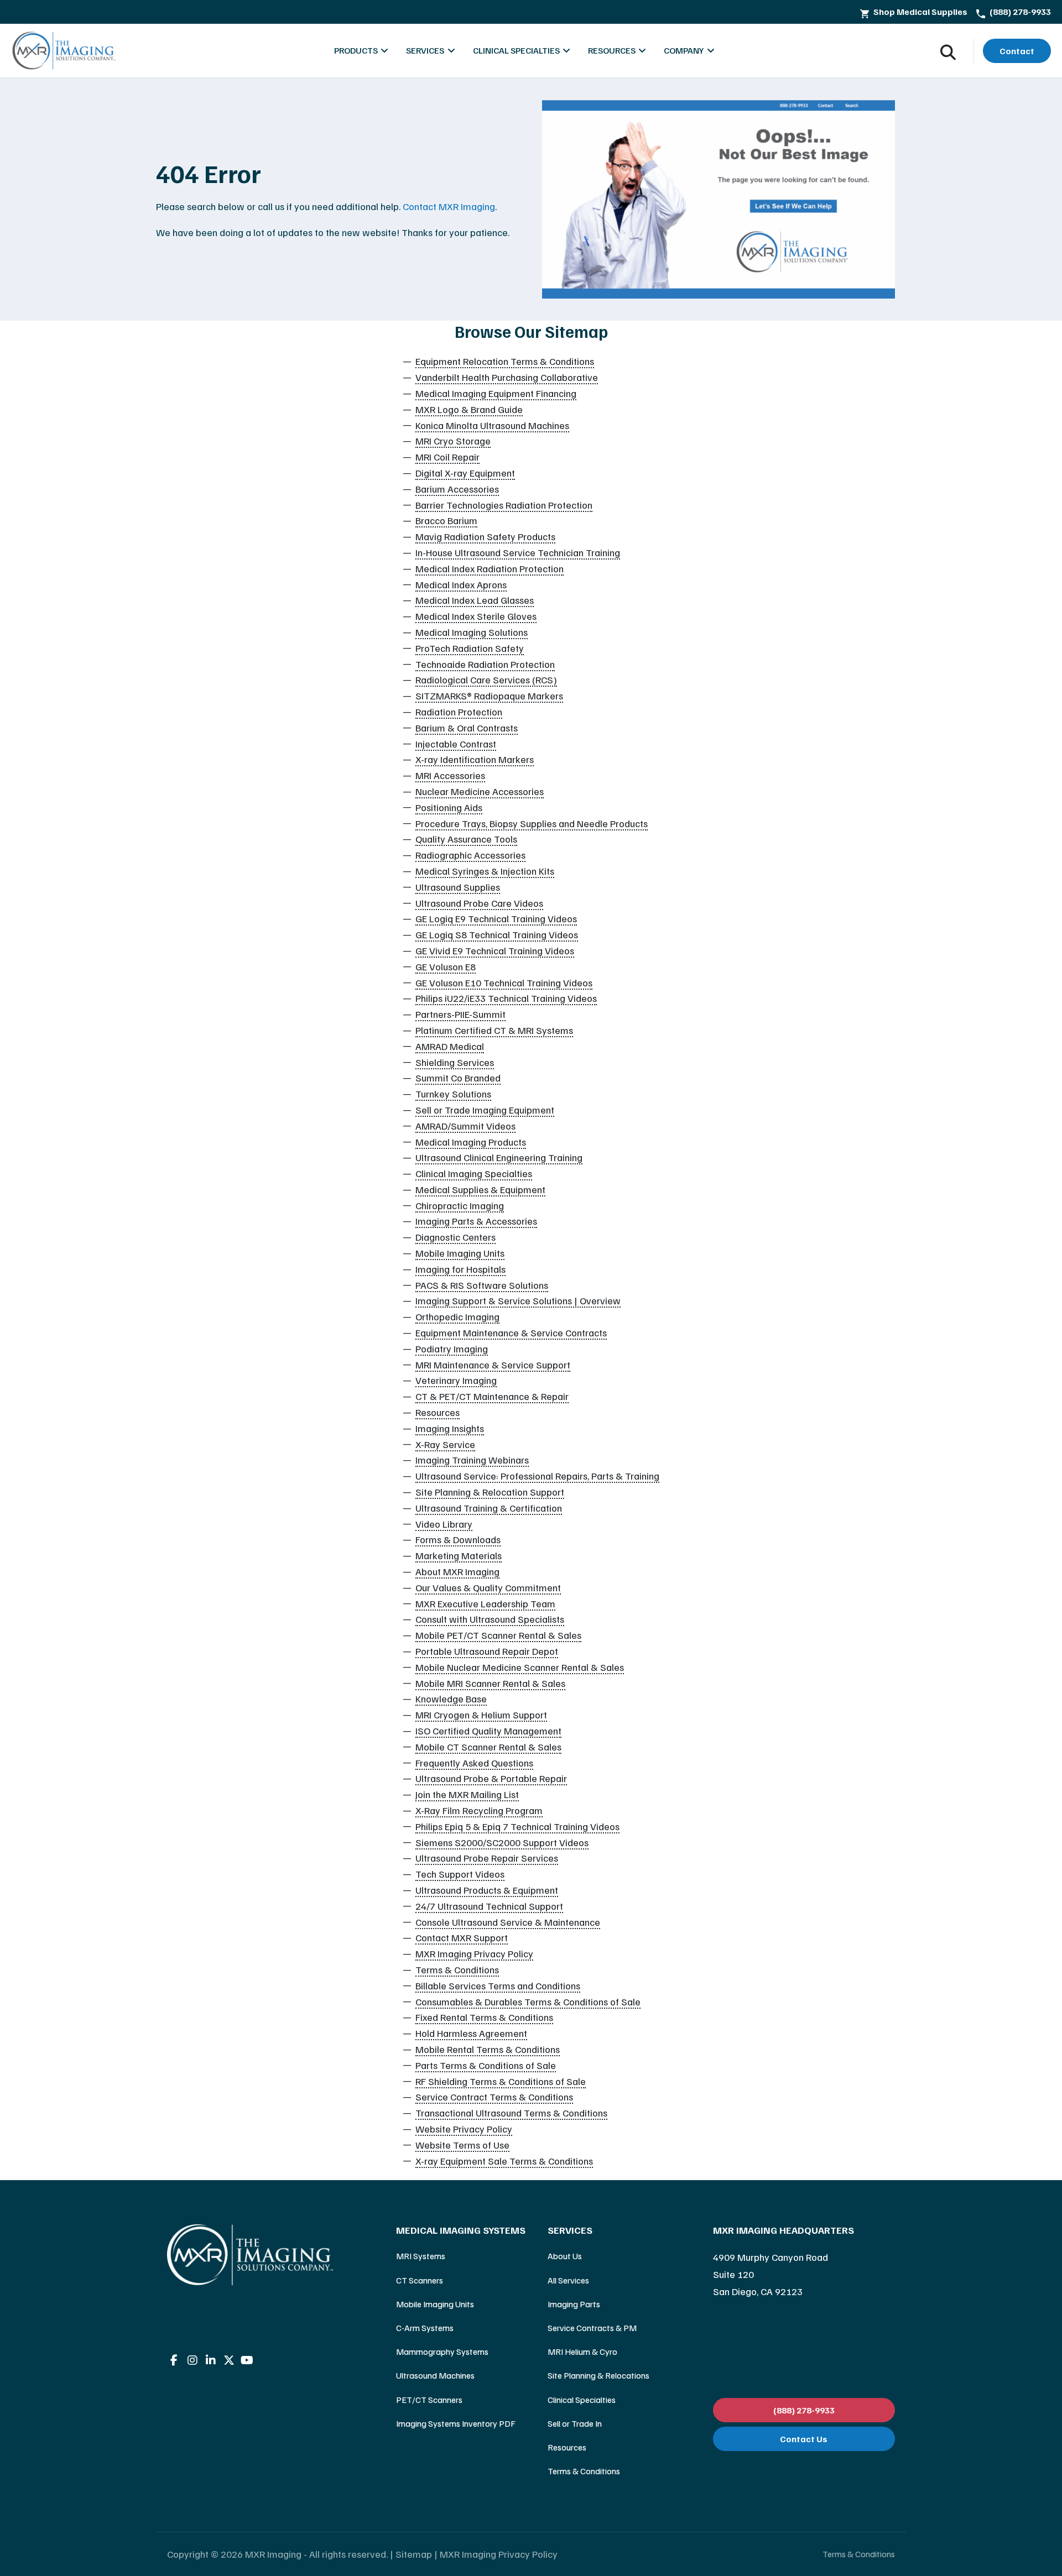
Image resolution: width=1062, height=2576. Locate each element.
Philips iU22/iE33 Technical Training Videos (506, 998)
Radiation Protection (459, 712)
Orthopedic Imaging (457, 1316)
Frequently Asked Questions (474, 1763)
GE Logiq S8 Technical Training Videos (497, 934)
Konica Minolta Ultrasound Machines (492, 425)
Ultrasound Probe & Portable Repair (491, 1778)
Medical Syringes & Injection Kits (485, 871)
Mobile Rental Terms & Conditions (488, 2049)
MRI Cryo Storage (453, 441)
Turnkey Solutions (453, 1094)
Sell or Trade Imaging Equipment (485, 1110)
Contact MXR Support (462, 1937)
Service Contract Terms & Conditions (494, 2097)
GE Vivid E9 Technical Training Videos (495, 950)
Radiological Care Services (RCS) (486, 680)
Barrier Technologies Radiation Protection (504, 505)
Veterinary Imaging (456, 1380)
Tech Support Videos (460, 1874)
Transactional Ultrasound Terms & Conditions (511, 2113)
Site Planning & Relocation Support (490, 1492)
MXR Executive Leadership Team (485, 1603)
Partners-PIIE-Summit (460, 1014)
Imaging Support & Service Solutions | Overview (518, 1300)
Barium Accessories (457, 489)
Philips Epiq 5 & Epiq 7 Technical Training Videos (517, 1826)
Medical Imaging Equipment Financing (496, 393)
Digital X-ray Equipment (465, 473)
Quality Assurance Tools (466, 839)
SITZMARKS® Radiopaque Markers (489, 696)
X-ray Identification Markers (475, 759)
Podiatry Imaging (452, 1349)
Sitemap (414, 2554)
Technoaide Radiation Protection (485, 664)
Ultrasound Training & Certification (489, 1508)
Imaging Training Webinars (472, 1460)
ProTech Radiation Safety (470, 648)
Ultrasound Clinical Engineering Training (499, 1157)
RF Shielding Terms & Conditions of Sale (501, 2081)
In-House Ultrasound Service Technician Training (518, 552)
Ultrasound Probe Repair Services (487, 1858)
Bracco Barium (446, 520)
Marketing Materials (459, 1555)
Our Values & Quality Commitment (488, 1587)
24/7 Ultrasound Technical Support (489, 1906)
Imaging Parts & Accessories (476, 1221)
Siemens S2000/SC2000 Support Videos (502, 1842)
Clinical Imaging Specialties (474, 1173)
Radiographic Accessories (470, 855)
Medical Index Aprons (461, 584)
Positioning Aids (449, 807)
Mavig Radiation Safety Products (485, 536)
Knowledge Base (451, 1699)
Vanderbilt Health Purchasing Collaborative (507, 377)
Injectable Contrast (456, 744)
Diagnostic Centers (455, 1237)
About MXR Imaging (457, 1571)
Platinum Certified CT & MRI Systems (494, 1030)
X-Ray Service (445, 1444)
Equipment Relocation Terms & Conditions (505, 361)
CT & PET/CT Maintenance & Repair (492, 1396)
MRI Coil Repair (447, 457)
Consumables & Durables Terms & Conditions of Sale (528, 2002)
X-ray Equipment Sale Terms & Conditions (504, 2161)
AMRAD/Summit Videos (465, 1126)
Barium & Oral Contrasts (467, 728)
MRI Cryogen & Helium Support (481, 1715)
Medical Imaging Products (471, 1142)
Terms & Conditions (457, 1969)
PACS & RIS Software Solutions (482, 1285)
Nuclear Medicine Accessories (480, 791)
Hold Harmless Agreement (471, 2033)
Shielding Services (455, 1062)
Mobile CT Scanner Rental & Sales (488, 1747)
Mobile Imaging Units (460, 1253)
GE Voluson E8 (446, 966)
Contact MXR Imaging (449, 206)
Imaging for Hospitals (460, 1269)
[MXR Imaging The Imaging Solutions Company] (64, 51)
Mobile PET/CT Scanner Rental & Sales (498, 1635)
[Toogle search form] (948, 51)
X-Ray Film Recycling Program (479, 1810)
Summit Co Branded (458, 1078)
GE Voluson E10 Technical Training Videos (504, 983)
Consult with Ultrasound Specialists (490, 1619)
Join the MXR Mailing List (467, 1794)
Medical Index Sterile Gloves (476, 616)
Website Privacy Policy (464, 2129)
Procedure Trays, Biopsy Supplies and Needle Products (532, 823)
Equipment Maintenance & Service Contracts (511, 1333)
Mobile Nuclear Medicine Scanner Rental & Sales (520, 1667)
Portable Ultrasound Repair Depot (487, 1651)
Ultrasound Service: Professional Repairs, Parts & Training (537, 1476)
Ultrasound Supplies (458, 887)
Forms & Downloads (458, 1539)
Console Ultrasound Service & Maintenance (508, 1922)
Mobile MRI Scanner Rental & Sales (490, 1683)
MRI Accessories (450, 775)
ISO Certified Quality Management (488, 1731)
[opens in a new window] (174, 2360)
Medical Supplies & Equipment (480, 1189)
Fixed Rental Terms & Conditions (484, 2017)
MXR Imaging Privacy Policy (474, 1953)
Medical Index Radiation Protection (490, 568)
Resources (438, 1412)
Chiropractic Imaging (460, 1205)
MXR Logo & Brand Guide (469, 409)
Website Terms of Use (462, 2145)
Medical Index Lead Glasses (475, 600)
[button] (461, 2230)
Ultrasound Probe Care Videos (479, 903)
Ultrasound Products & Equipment (487, 1890)
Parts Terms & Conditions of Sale (486, 2065)
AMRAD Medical (450, 1046)
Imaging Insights (450, 1428)
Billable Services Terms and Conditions (498, 1985)
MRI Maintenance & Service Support (493, 1365)
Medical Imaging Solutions (472, 632)
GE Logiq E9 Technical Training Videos (496, 918)
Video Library (444, 1524)
